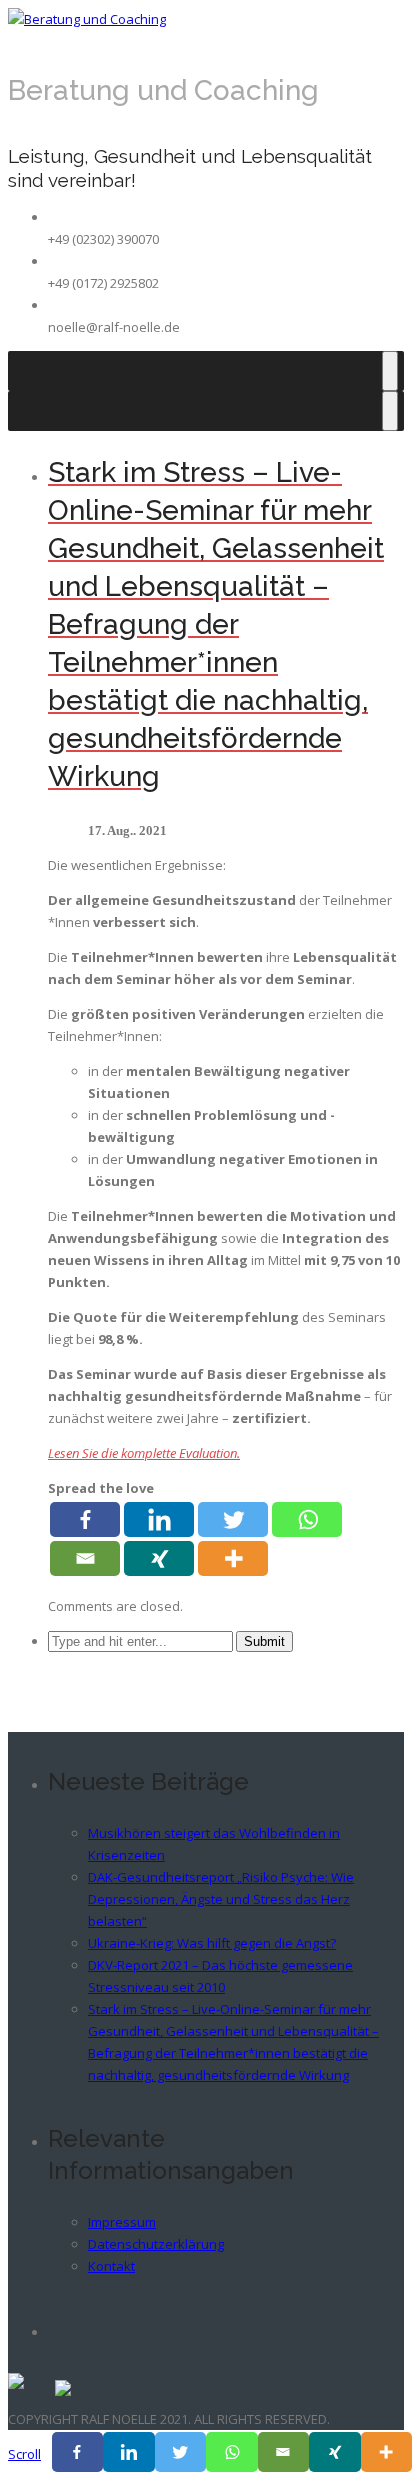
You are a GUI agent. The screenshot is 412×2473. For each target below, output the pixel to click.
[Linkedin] (159, 1519)
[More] (233, 1558)
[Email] (85, 1558)
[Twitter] (233, 1519)
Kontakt (111, 2266)
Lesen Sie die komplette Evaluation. (144, 1453)
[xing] (159, 1558)
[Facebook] (85, 1519)
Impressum (122, 2222)
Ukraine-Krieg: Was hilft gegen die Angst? (212, 1943)
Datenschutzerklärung (156, 2244)
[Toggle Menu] (390, 371)
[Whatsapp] (307, 1519)
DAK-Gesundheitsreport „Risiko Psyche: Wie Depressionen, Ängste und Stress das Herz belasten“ (221, 1899)
